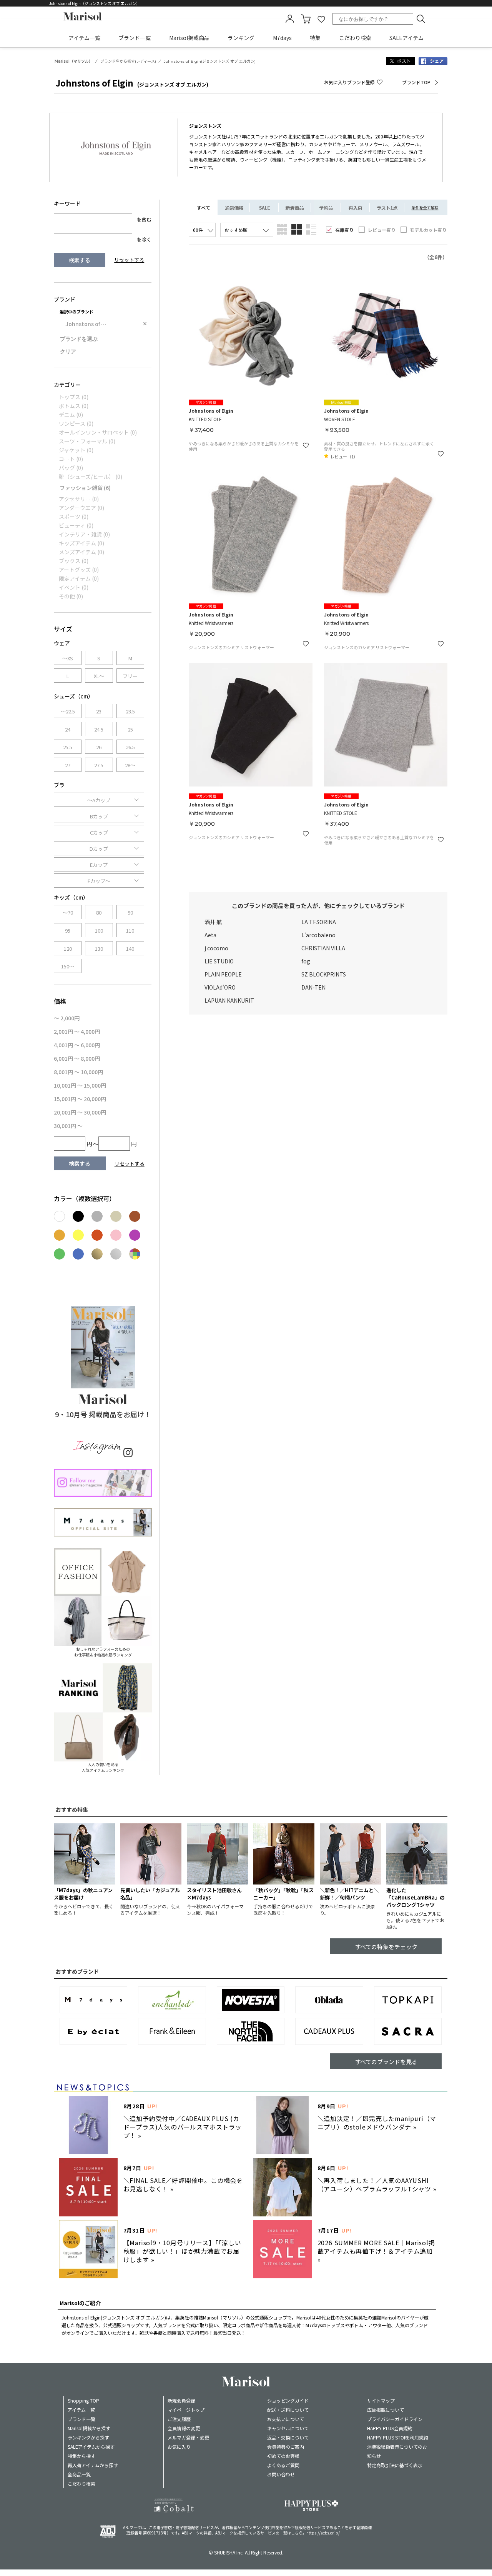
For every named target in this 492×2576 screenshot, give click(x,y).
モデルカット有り (428, 230)
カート (306, 19)
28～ (130, 765)
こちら (297, 2533)
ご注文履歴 (179, 2419)
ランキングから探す (88, 2437)
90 (130, 912)
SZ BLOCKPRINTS (324, 974)
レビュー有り (382, 230)
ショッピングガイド (288, 2400)
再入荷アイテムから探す (93, 2465)
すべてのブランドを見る (386, 2062)
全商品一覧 (79, 2474)
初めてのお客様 (283, 2456)
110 (130, 931)
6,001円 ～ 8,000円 (77, 1058)
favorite (321, 19)
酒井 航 (213, 922)
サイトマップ (381, 2400)
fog (306, 961)
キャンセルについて (288, 2428)
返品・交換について (288, 2437)
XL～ (99, 676)
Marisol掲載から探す (89, 2428)
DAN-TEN (313, 987)
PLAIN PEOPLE (223, 974)
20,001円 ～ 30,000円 (80, 1112)
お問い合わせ (281, 2474)
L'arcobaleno (318, 935)
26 (99, 747)
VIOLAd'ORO (220, 987)
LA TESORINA (319, 922)
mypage (290, 19)
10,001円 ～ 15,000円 (80, 1085)
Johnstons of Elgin (89, 324)
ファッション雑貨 (85, 488)
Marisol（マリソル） (74, 61)
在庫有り (344, 230)
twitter (400, 61)
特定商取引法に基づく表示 (395, 2465)
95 (68, 931)
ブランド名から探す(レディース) (128, 61)
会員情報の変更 (184, 2428)
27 (68, 765)
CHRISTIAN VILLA (323, 948)
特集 (315, 38)
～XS (68, 658)
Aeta (210, 935)
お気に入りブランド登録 (349, 82)
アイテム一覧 (84, 38)
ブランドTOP (416, 82)
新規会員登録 (181, 2400)
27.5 (99, 765)
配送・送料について (288, 2410)
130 (99, 949)
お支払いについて (286, 2419)
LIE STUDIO (219, 961)
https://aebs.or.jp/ (323, 2533)
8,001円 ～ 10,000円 (78, 1072)
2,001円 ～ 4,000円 (77, 1031)
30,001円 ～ (68, 1126)
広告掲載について (386, 2410)
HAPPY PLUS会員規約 (390, 2428)
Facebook (433, 61)
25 (130, 729)
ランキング (241, 38)
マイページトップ (186, 2410)
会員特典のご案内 (286, 2447)
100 (99, 931)
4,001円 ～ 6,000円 (77, 1045)
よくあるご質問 (283, 2465)
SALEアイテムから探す (91, 2447)
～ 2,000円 (67, 1018)
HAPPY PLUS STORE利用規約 (398, 2437)
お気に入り (179, 2447)
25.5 (68, 747)
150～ (68, 966)
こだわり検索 (355, 38)
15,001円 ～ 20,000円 (80, 1099)
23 (99, 711)
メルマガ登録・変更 (188, 2437)
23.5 (130, 711)
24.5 (99, 729)
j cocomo (216, 948)
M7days (282, 38)
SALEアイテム (406, 38)
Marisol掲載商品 (189, 38)
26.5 (130, 747)
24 (68, 729)
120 (68, 949)
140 (130, 949)
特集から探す (81, 2456)
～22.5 (68, 711)
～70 (68, 912)
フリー (130, 676)
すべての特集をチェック (386, 1947)
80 (99, 912)
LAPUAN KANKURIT (229, 1000)
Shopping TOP (83, 2400)
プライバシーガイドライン (395, 2419)
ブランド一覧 (135, 38)
